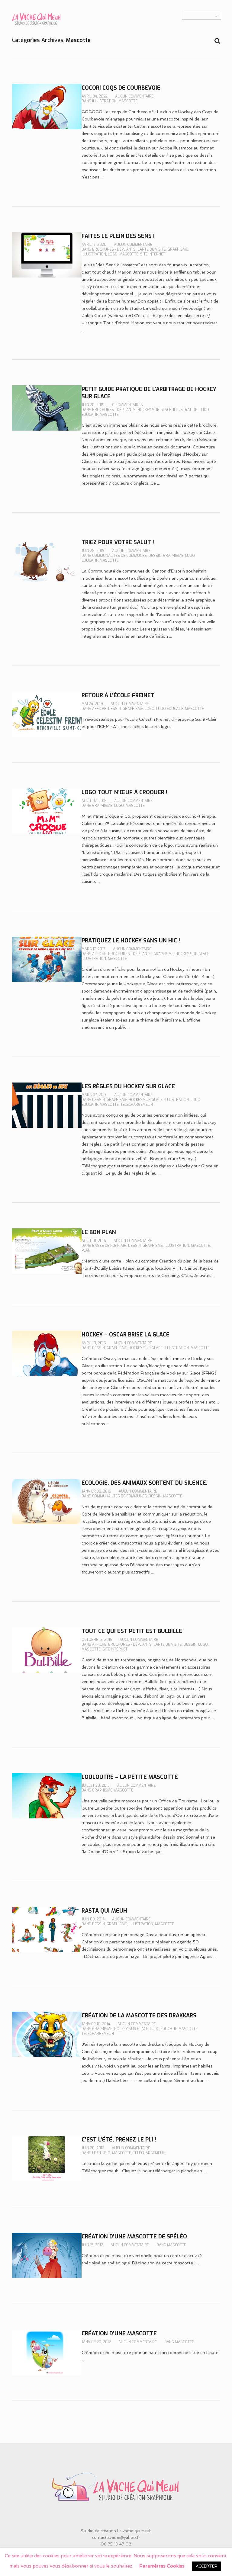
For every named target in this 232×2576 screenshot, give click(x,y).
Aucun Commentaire (134, 96)
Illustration (104, 101)
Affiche (99, 709)
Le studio (101, 2153)
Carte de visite (152, 249)
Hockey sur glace (154, 410)
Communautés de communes (119, 556)
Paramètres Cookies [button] (162, 2566)
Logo (113, 254)
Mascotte (128, 101)
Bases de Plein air (109, 1246)
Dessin (155, 556)
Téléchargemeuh (137, 1105)
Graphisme (178, 249)
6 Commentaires (127, 405)
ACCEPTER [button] (207, 2566)
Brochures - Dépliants (114, 249)
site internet (153, 254)
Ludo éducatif (170, 709)
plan (86, 1250)
